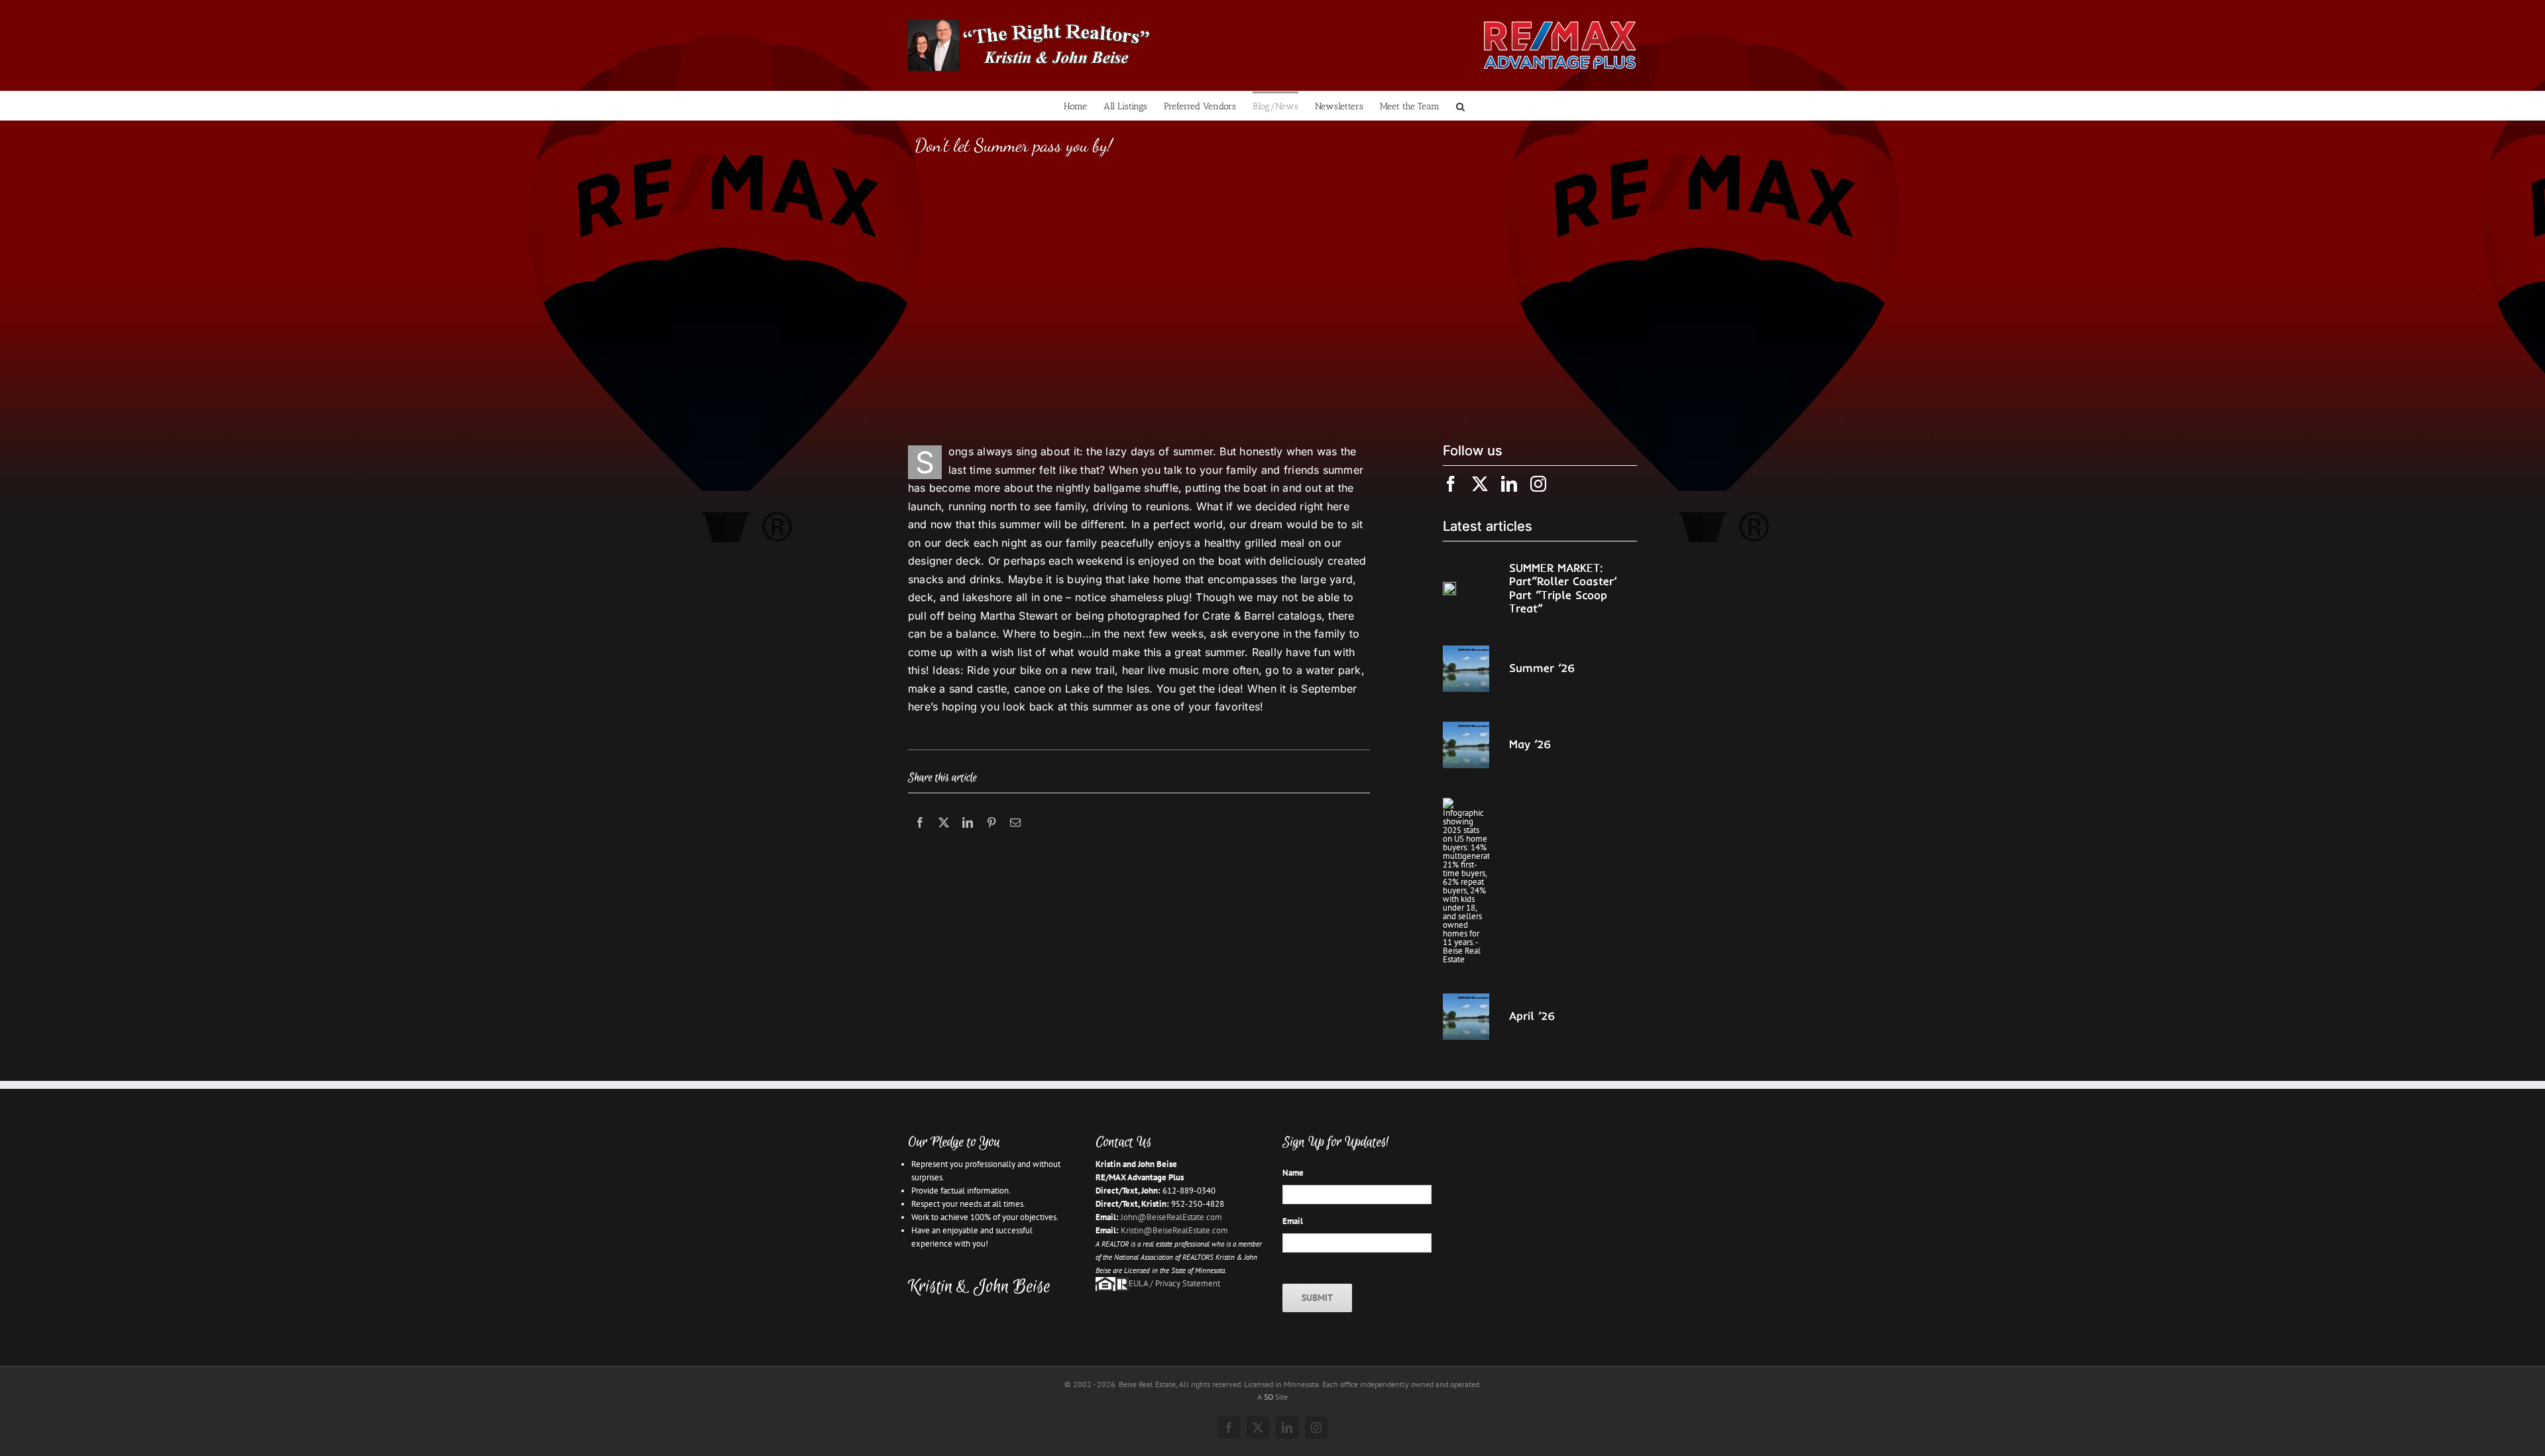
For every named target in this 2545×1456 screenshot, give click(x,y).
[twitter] (1480, 484)
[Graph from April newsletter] (1466, 802)
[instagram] (1538, 484)
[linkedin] (1509, 484)
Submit (1317, 1298)
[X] (944, 837)
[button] (1460, 106)
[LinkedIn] (968, 837)
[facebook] (1451, 484)
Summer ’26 (1542, 668)
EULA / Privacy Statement (1174, 1283)
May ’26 (1530, 744)
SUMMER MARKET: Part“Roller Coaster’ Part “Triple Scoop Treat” (1563, 588)
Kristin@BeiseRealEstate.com (1174, 1230)
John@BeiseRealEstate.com (1171, 1217)
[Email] (1015, 837)
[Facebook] (920, 837)
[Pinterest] (991, 837)
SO (1269, 1397)
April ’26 (1532, 1016)
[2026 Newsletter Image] (1466, 650)
